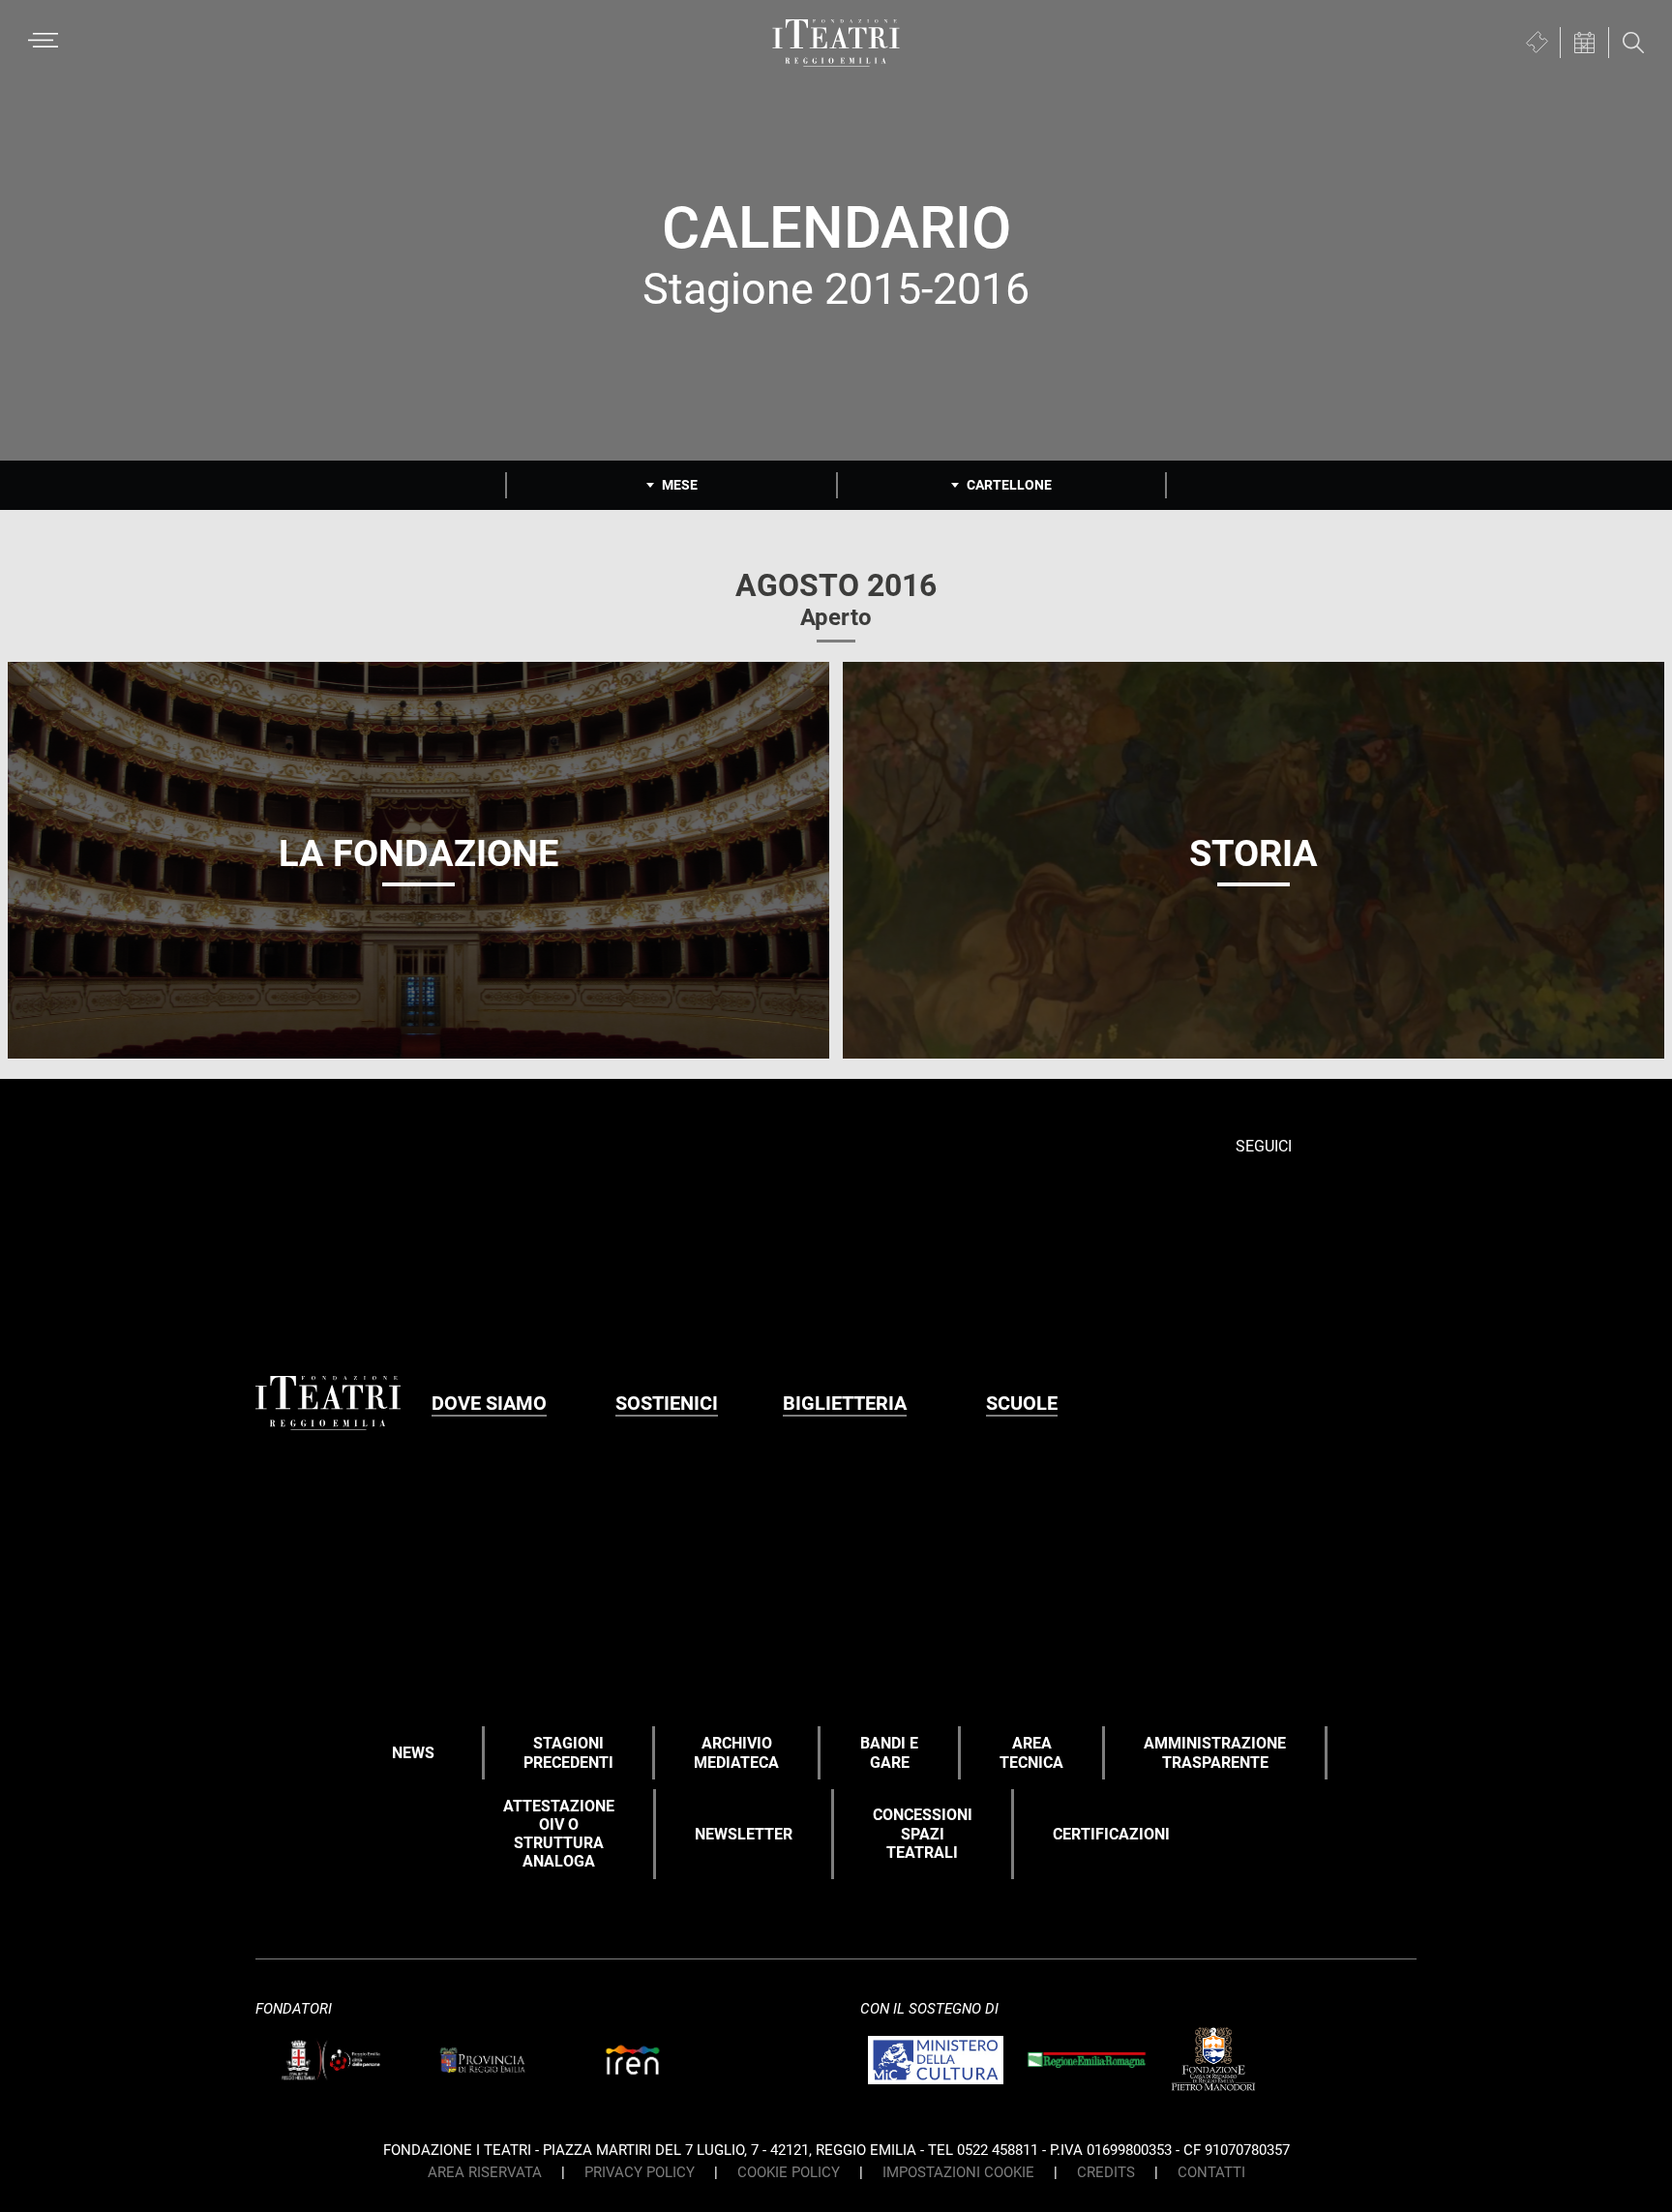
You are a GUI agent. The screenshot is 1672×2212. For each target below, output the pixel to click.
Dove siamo (489, 1403)
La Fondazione (418, 853)
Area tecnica (1031, 1752)
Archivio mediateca (736, 1752)
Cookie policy (789, 2172)
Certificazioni (1111, 1834)
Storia (1254, 853)
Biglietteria (845, 1403)
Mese (680, 485)
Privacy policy (640, 2172)
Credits (1106, 2172)
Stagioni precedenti (568, 1752)
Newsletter (744, 1834)
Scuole (1022, 1403)
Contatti (1211, 2172)
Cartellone (1009, 485)
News (413, 1753)
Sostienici (667, 1403)
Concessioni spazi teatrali (923, 1833)
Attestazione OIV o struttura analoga (559, 1834)
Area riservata (485, 2172)
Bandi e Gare (889, 1752)
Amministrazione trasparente (1215, 1752)
